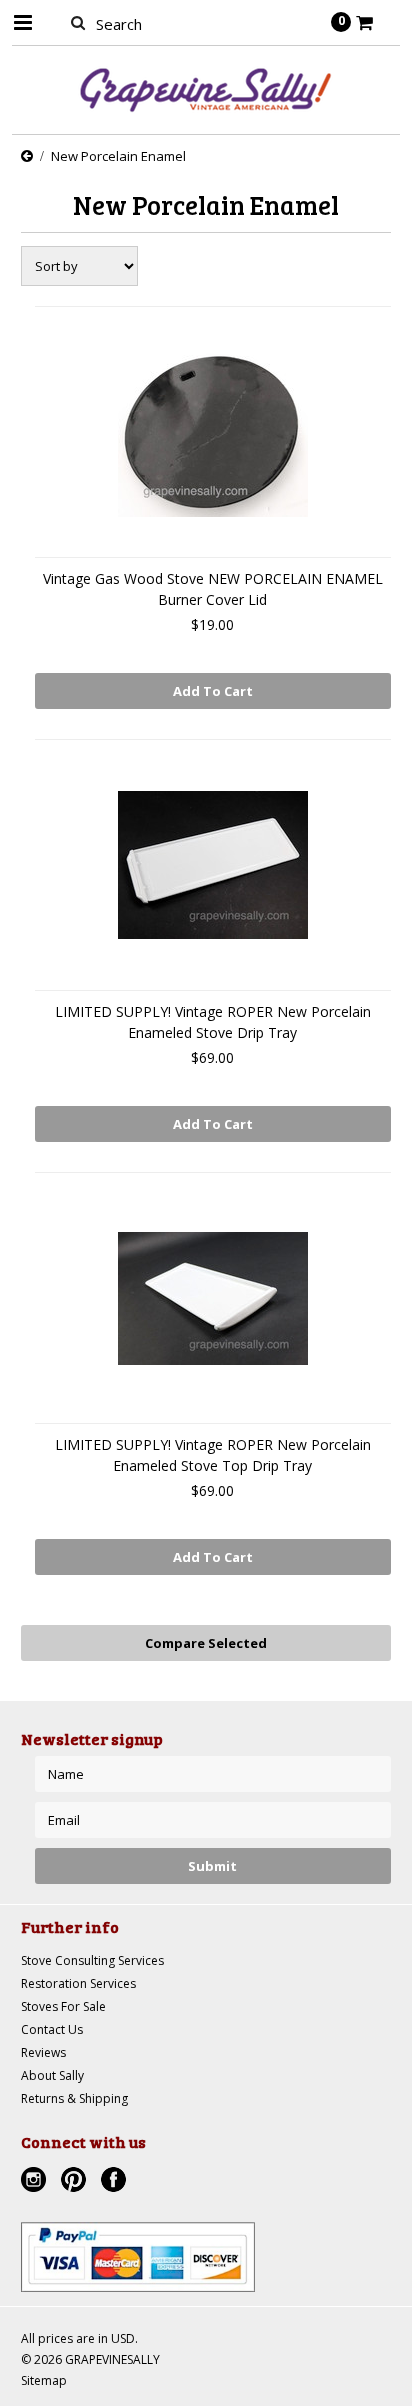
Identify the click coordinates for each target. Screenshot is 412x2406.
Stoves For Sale (63, 2006)
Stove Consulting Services (92, 1960)
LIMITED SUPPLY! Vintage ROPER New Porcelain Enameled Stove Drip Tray (213, 1022)
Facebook (116, 2182)
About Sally (52, 2075)
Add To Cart (213, 691)
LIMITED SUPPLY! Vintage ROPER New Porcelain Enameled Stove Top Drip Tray (213, 1455)
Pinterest (76, 2182)
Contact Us (52, 2029)
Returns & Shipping (74, 2098)
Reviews (43, 2052)
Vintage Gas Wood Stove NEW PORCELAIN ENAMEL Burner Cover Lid (213, 589)
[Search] (78, 22)
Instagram (36, 2182)
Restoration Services (78, 1983)
